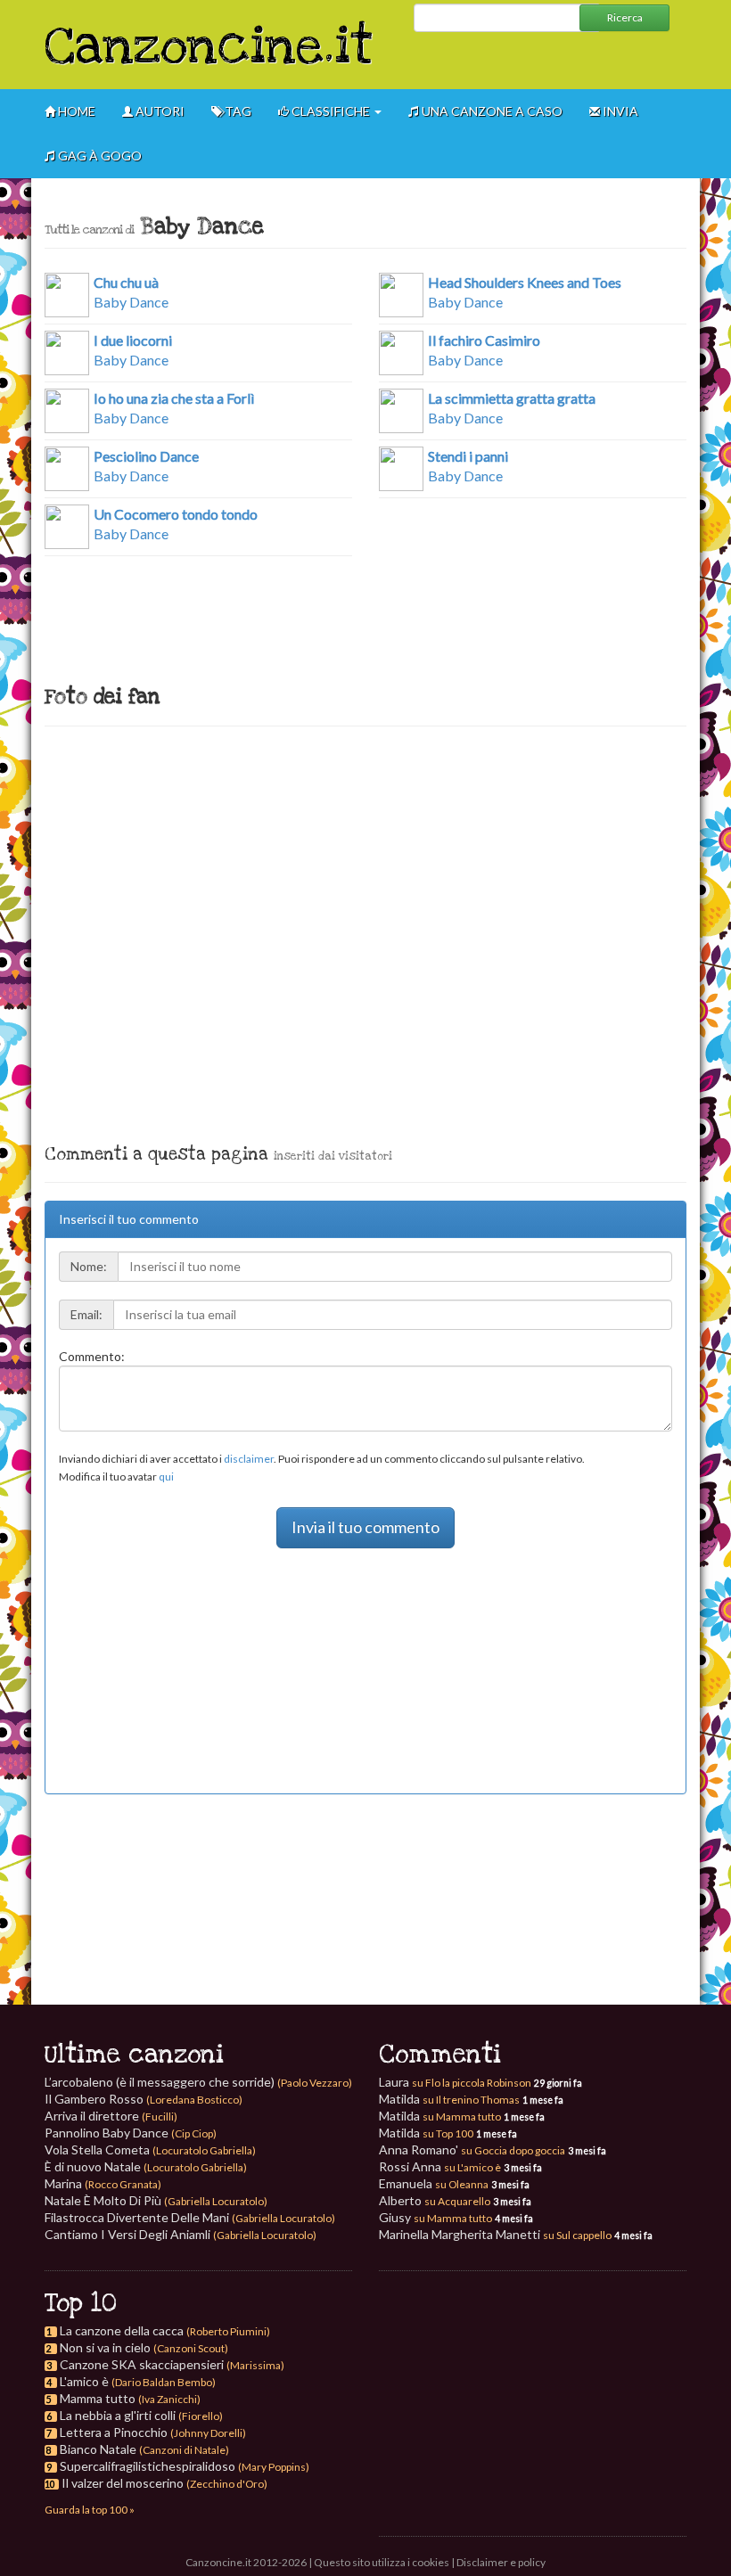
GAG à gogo (99, 156)
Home (75, 111)
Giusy (435, 2217)
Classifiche (331, 111)
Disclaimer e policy (501, 2562)
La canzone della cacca (122, 2330)
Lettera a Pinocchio (114, 2432)
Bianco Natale (98, 2449)
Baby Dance (131, 292)
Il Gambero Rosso (144, 2099)
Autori (159, 111)
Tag (237, 111)
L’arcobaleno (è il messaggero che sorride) (198, 2082)
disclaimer (249, 1459)
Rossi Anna (440, 2166)
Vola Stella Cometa (150, 2149)
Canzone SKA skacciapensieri (142, 2364)
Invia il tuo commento (365, 1527)
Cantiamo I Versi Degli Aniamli (181, 2234)
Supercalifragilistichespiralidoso (148, 2466)
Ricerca (625, 17)
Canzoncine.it (209, 47)
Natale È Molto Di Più (156, 2200)
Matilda (449, 2099)
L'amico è (84, 2381)
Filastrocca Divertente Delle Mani (190, 2217)
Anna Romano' (472, 2149)
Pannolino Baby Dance (131, 2133)
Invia (619, 111)
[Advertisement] (544, 59)
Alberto (435, 2200)
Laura (455, 2082)
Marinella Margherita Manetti (495, 2234)
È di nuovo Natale (146, 2166)
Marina (103, 2183)
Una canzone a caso (491, 111)
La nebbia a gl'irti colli (118, 2415)
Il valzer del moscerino (123, 2483)
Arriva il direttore (111, 2116)
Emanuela (434, 2183)
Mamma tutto (98, 2398)
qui (166, 1477)
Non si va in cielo (105, 2347)
